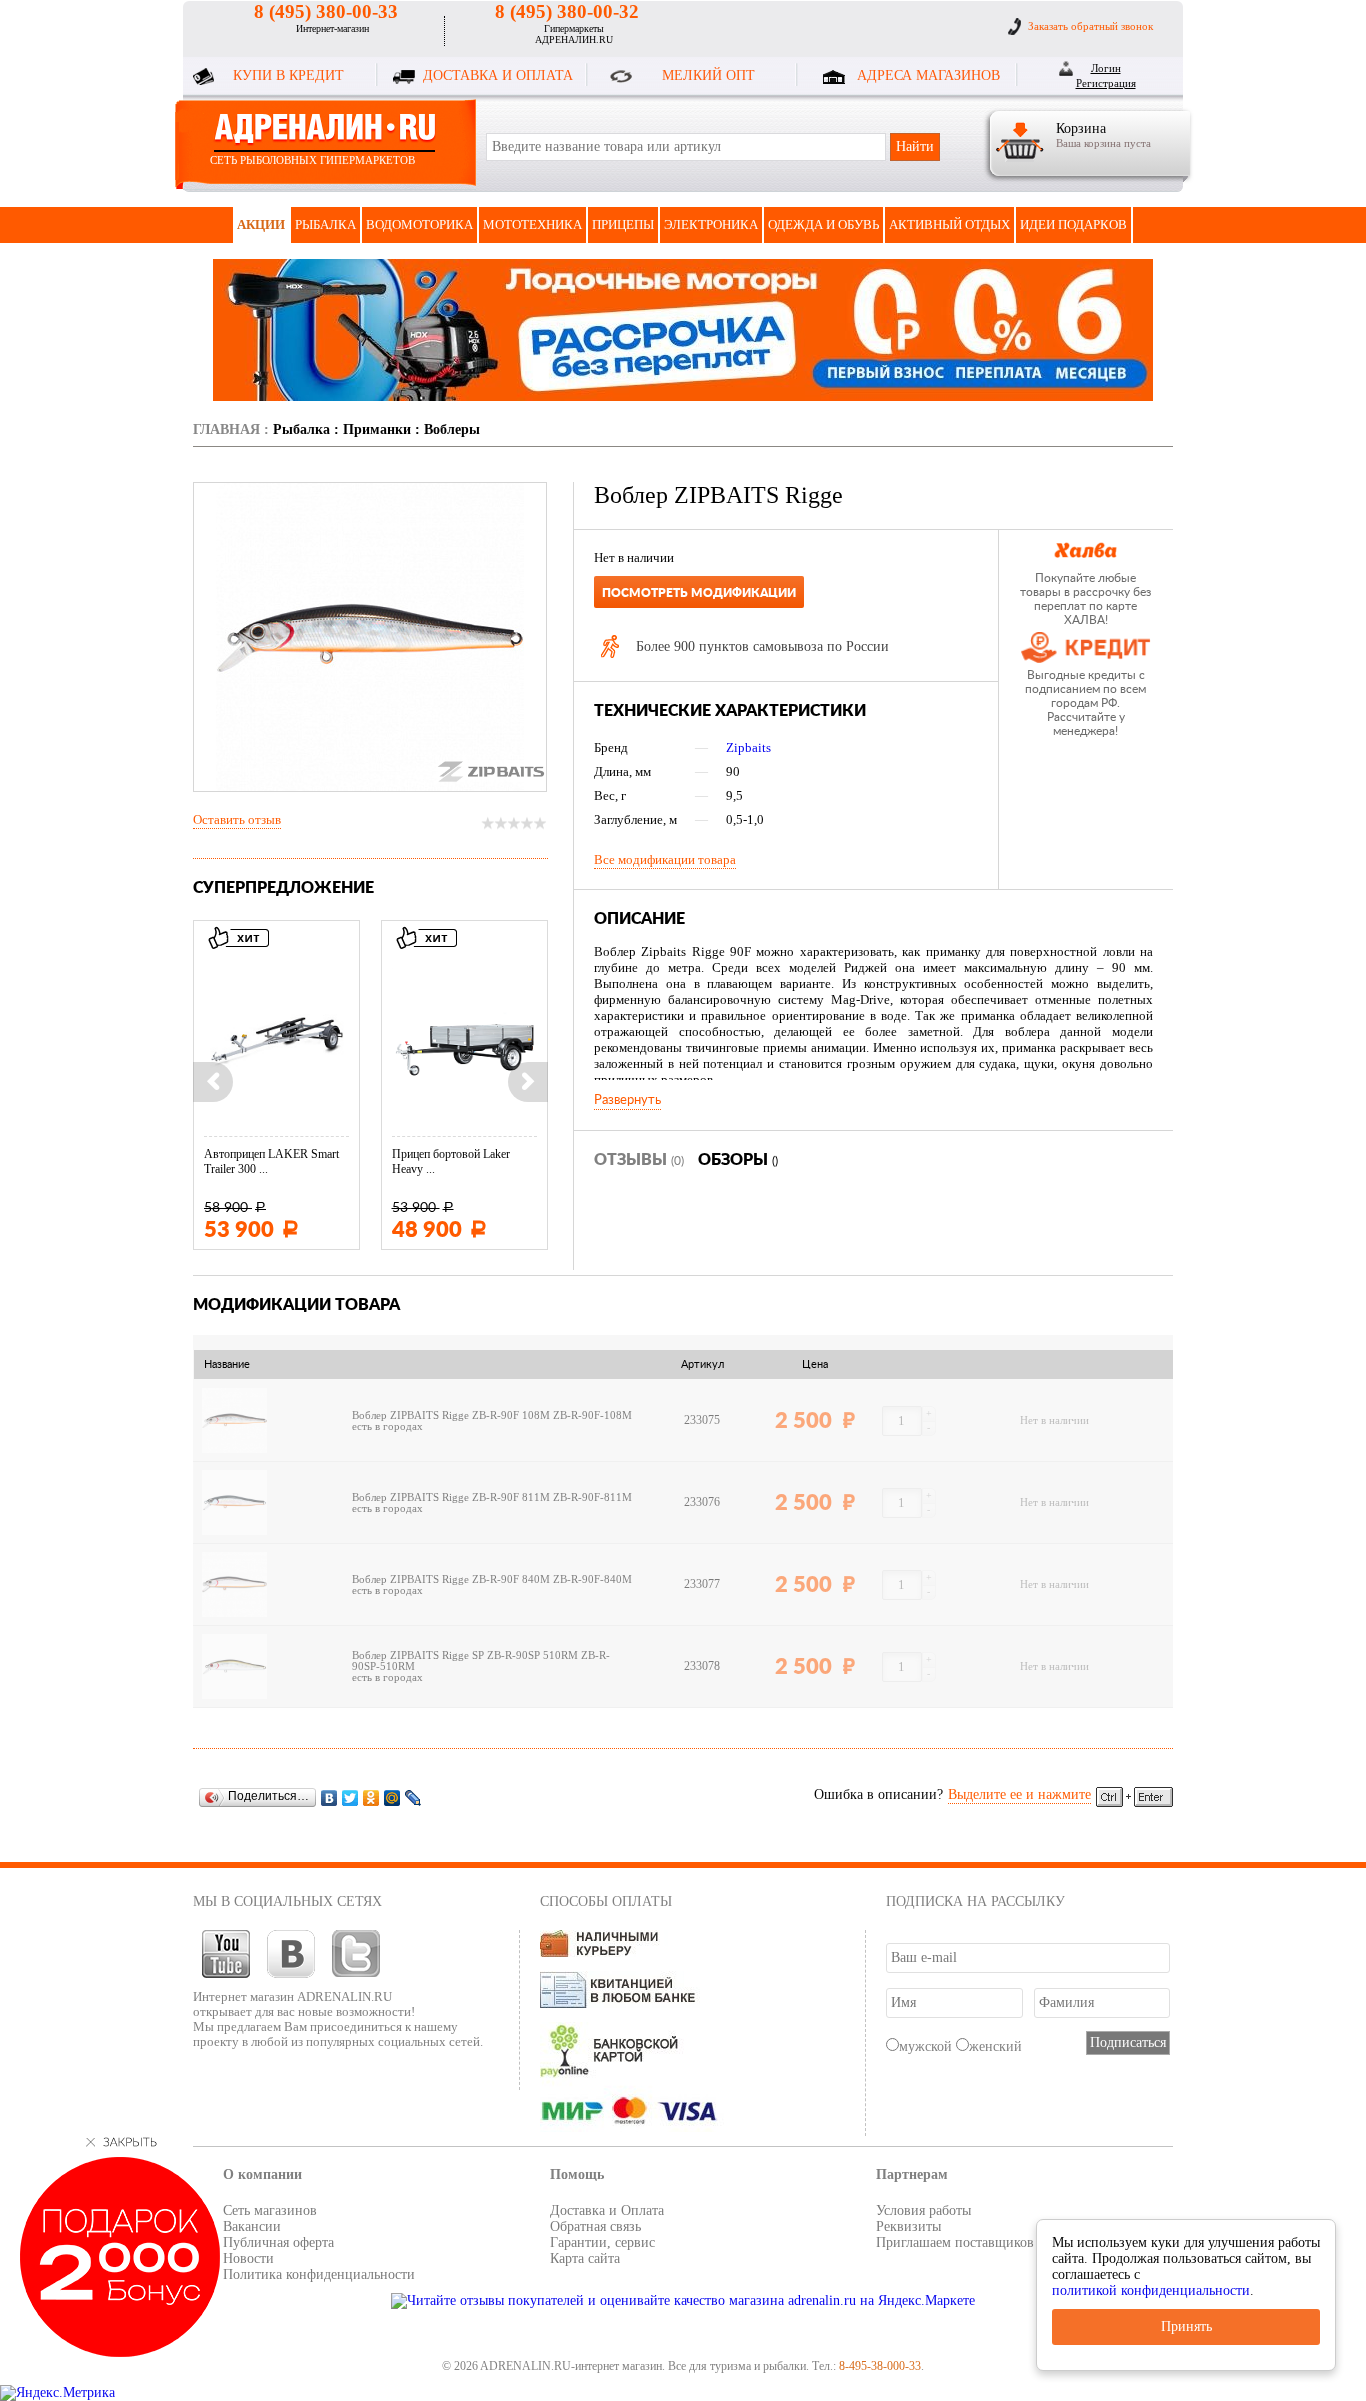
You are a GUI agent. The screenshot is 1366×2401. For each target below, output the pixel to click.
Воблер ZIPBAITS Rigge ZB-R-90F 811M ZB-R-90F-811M (492, 1497)
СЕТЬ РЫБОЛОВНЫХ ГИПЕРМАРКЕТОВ (312, 160)
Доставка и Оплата (607, 2210)
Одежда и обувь (823, 224)
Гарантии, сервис (602, 2242)
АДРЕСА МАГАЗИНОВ (928, 75)
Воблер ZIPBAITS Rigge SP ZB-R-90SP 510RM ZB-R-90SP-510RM (481, 1661)
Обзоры (738, 1160)
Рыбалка (325, 224)
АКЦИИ (261, 224)
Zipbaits (748, 747)
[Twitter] (350, 1797)
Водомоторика (419, 224)
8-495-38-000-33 (880, 2366)
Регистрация (1106, 83)
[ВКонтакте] (329, 1797)
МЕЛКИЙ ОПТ (708, 75)
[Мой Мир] (392, 1797)
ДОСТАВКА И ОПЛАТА (498, 75)
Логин (1106, 68)
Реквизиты (908, 2226)
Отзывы (639, 1160)
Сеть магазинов (270, 2210)
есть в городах (387, 1426)
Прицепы (623, 224)
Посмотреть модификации (699, 593)
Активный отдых (949, 224)
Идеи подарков (1073, 224)
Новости (248, 2258)
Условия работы (923, 2210)
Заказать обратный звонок (1090, 26)
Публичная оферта (278, 2242)
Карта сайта (585, 2258)
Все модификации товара (665, 859)
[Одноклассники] (371, 1797)
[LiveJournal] (413, 1797)
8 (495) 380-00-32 (567, 11)
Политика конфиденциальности (319, 2274)
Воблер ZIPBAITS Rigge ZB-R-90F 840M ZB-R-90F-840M (492, 1579)
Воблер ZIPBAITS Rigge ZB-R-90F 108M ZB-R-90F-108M (492, 1415)
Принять (1186, 2326)
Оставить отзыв (237, 819)
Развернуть (627, 1100)
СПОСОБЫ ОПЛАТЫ (606, 1901)
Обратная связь (595, 2226)
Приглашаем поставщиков (955, 2242)
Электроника (711, 224)
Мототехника (532, 224)
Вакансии (252, 2226)
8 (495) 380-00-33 (326, 11)
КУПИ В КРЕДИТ (288, 75)
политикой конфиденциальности (1151, 2290)
